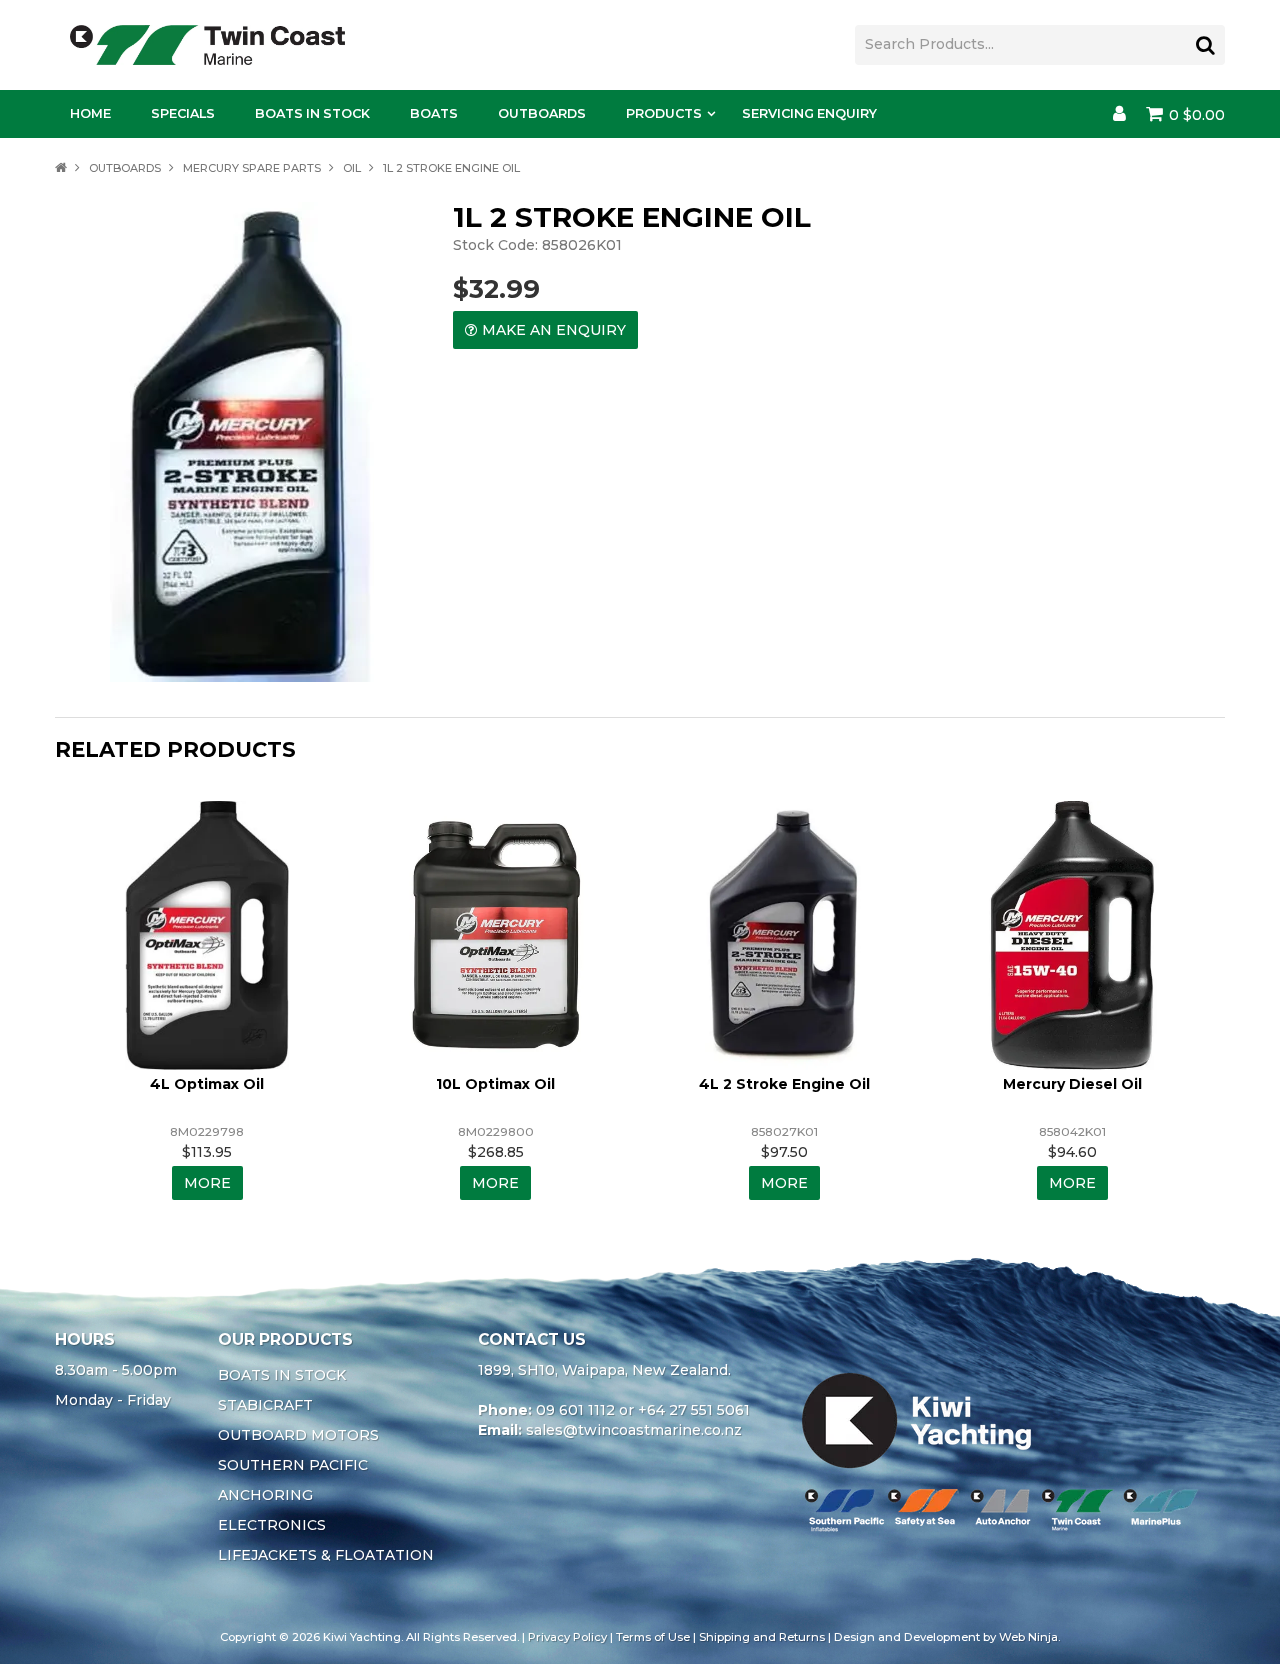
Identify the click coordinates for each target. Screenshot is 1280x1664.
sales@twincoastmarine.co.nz (634, 1430)
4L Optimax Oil (207, 1084)
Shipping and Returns (762, 1637)
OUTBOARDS (125, 168)
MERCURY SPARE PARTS (252, 168)
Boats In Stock (312, 113)
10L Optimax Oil (495, 1084)
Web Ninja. (1029, 1637)
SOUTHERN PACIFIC (293, 1465)
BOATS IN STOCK (282, 1375)
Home (90, 113)
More (207, 1183)
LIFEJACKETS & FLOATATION (326, 1555)
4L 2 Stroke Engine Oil (784, 1084)
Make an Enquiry (554, 330)
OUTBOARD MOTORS (298, 1435)
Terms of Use (653, 1637)
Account (1119, 114)
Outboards (542, 113)
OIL (352, 168)
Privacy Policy (567, 1637)
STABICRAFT (265, 1405)
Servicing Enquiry (809, 113)
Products (664, 113)
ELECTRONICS (272, 1525)
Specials (183, 113)
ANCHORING (265, 1495)
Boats (434, 113)
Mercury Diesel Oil (1072, 1084)
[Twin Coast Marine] (207, 44)
